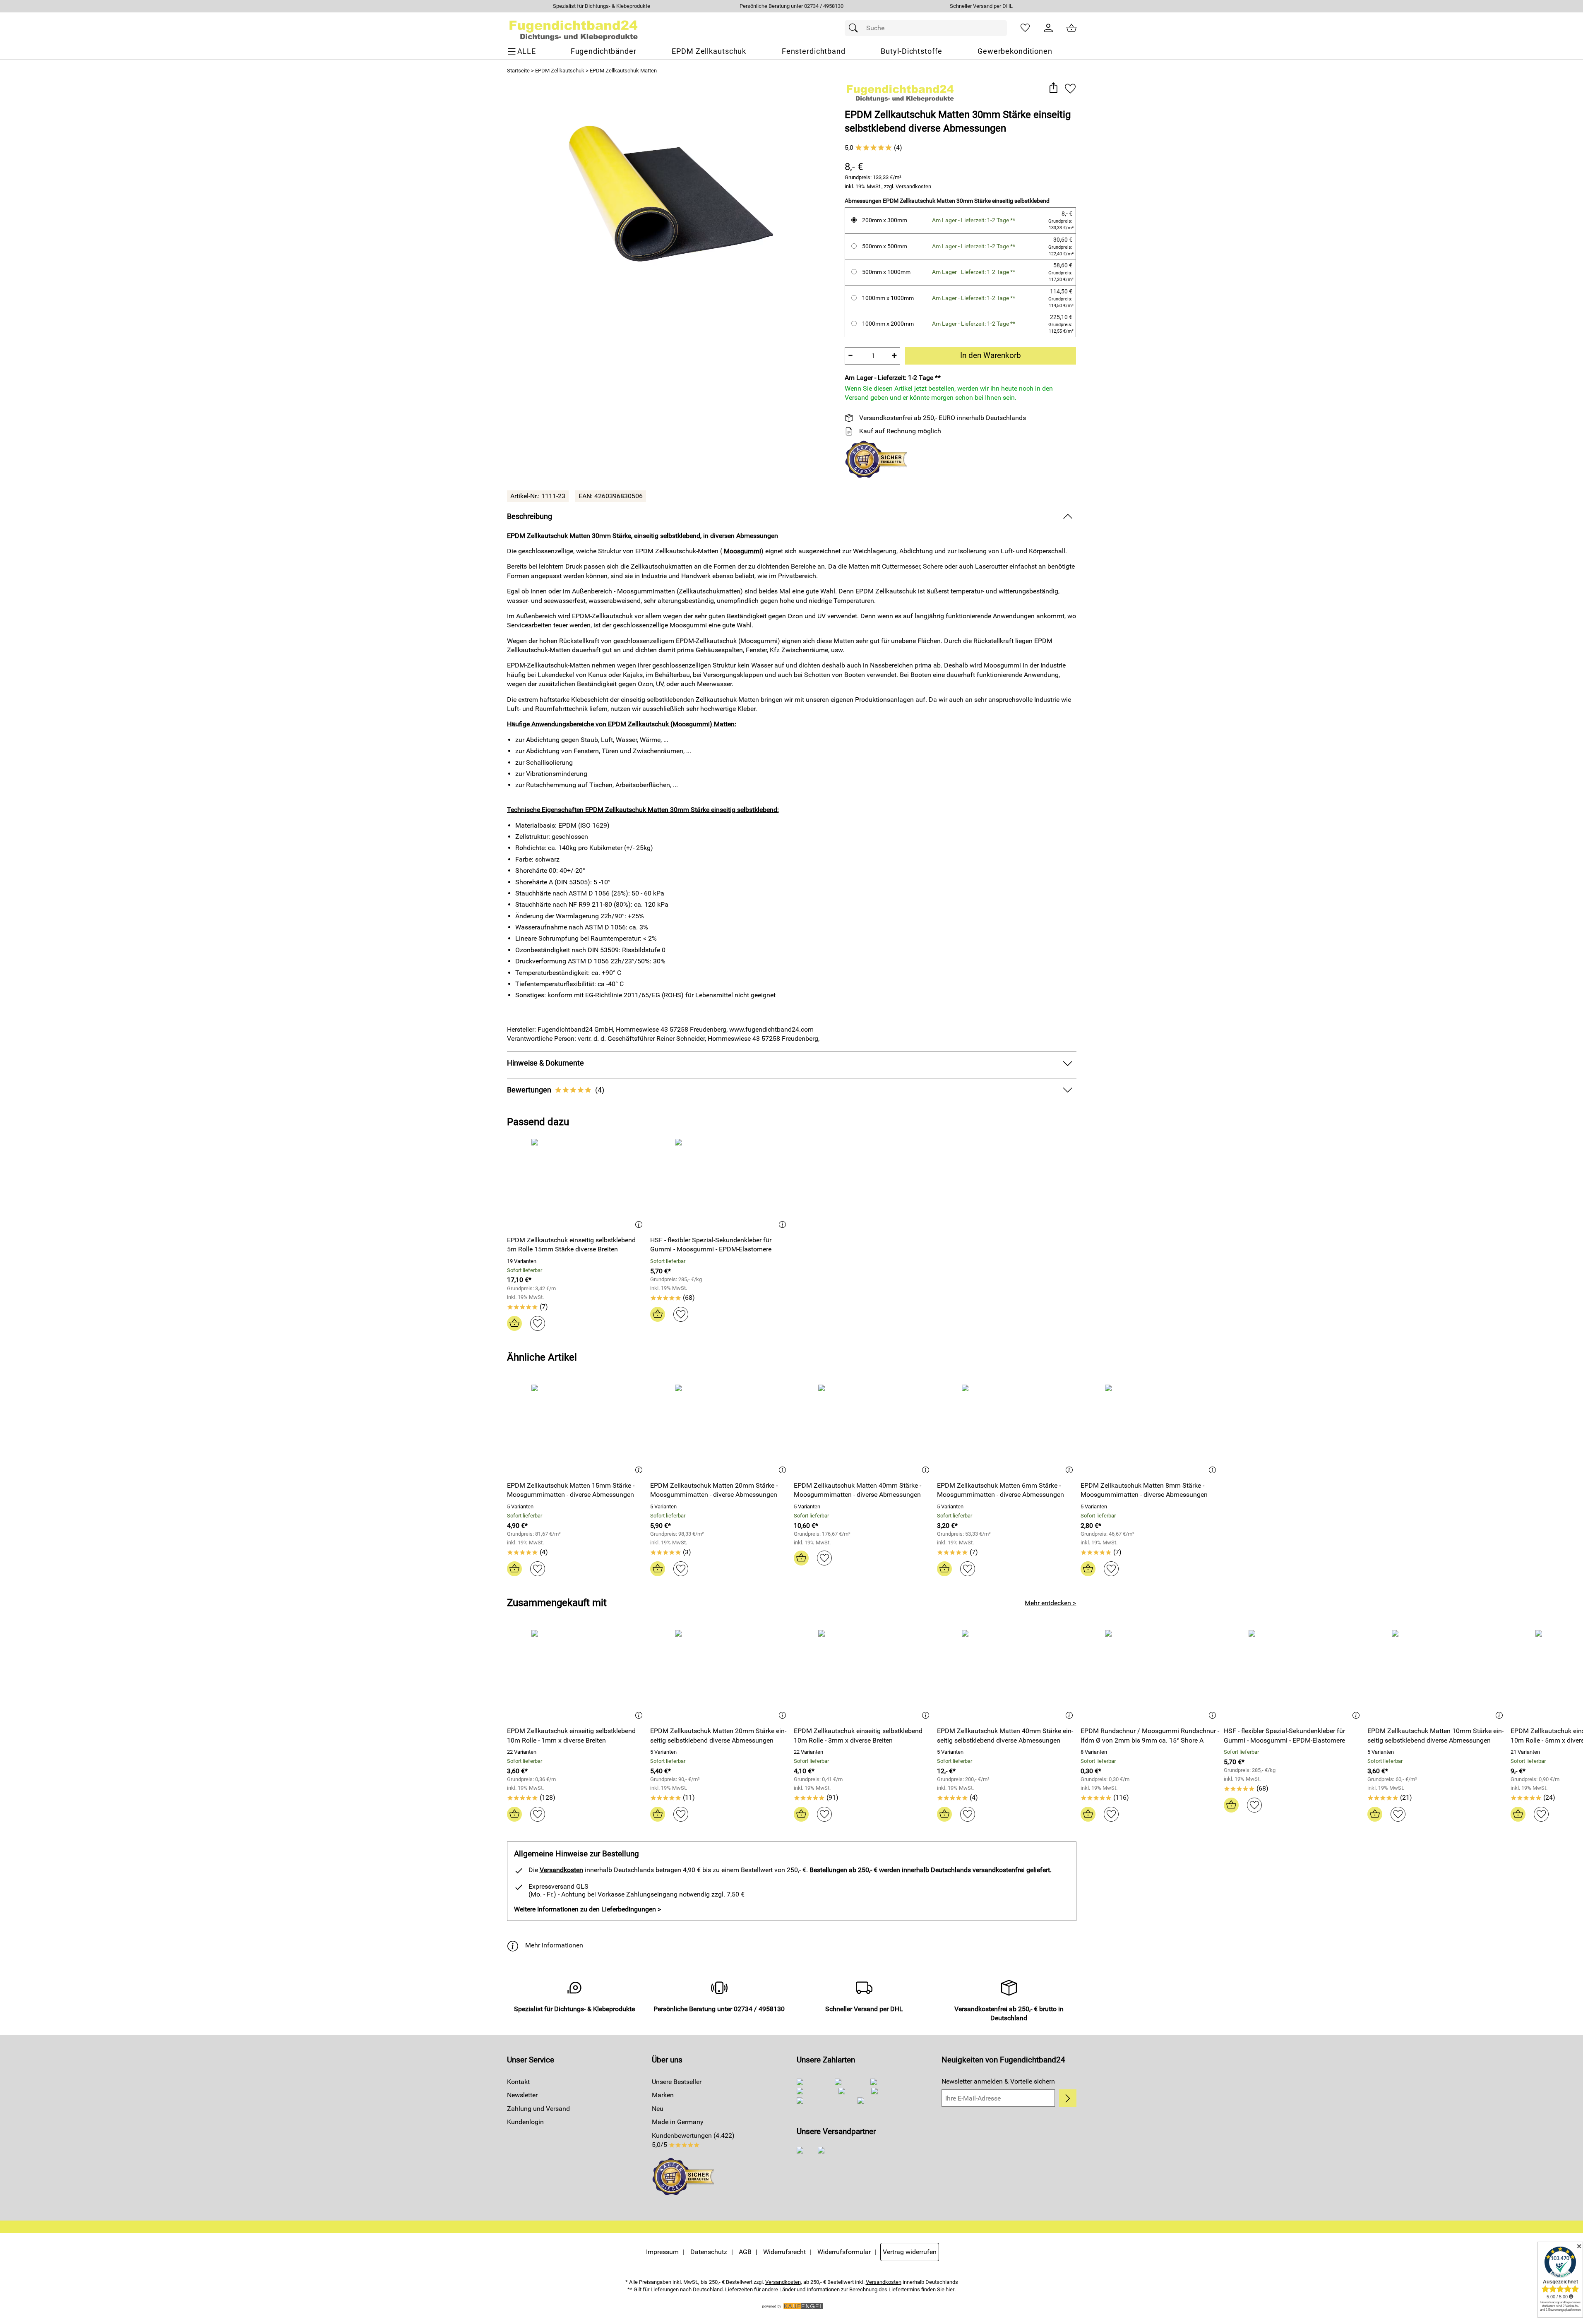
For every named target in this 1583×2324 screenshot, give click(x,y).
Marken (663, 2095)
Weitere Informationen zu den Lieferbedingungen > (587, 1909)
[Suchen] (855, 28)
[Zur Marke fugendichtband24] (900, 91)
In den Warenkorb (991, 355)
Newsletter (522, 2095)
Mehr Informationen (554, 1945)
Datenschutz (709, 2252)
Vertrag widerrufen (910, 2252)
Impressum (662, 2252)
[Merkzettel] (1025, 28)
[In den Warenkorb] (514, 1323)
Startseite (518, 71)
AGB (745, 2252)
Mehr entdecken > (1050, 1603)
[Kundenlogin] (1048, 28)
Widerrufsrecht (784, 2252)
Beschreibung (530, 516)
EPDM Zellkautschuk (560, 71)
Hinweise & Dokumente (545, 1063)
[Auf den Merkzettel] (1070, 88)
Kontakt (518, 2082)
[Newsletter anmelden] (1068, 2098)
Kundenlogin (525, 2122)
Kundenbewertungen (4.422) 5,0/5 (693, 2140)
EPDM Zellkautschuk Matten (623, 71)
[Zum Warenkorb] (1071, 28)
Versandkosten (913, 186)
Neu (658, 2109)
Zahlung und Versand (538, 2109)
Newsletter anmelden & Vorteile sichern (998, 2081)
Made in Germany (678, 2122)
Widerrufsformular (844, 2252)
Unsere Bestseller (677, 2082)
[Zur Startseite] (574, 28)
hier (950, 2289)
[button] (1053, 88)
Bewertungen (556, 1090)
